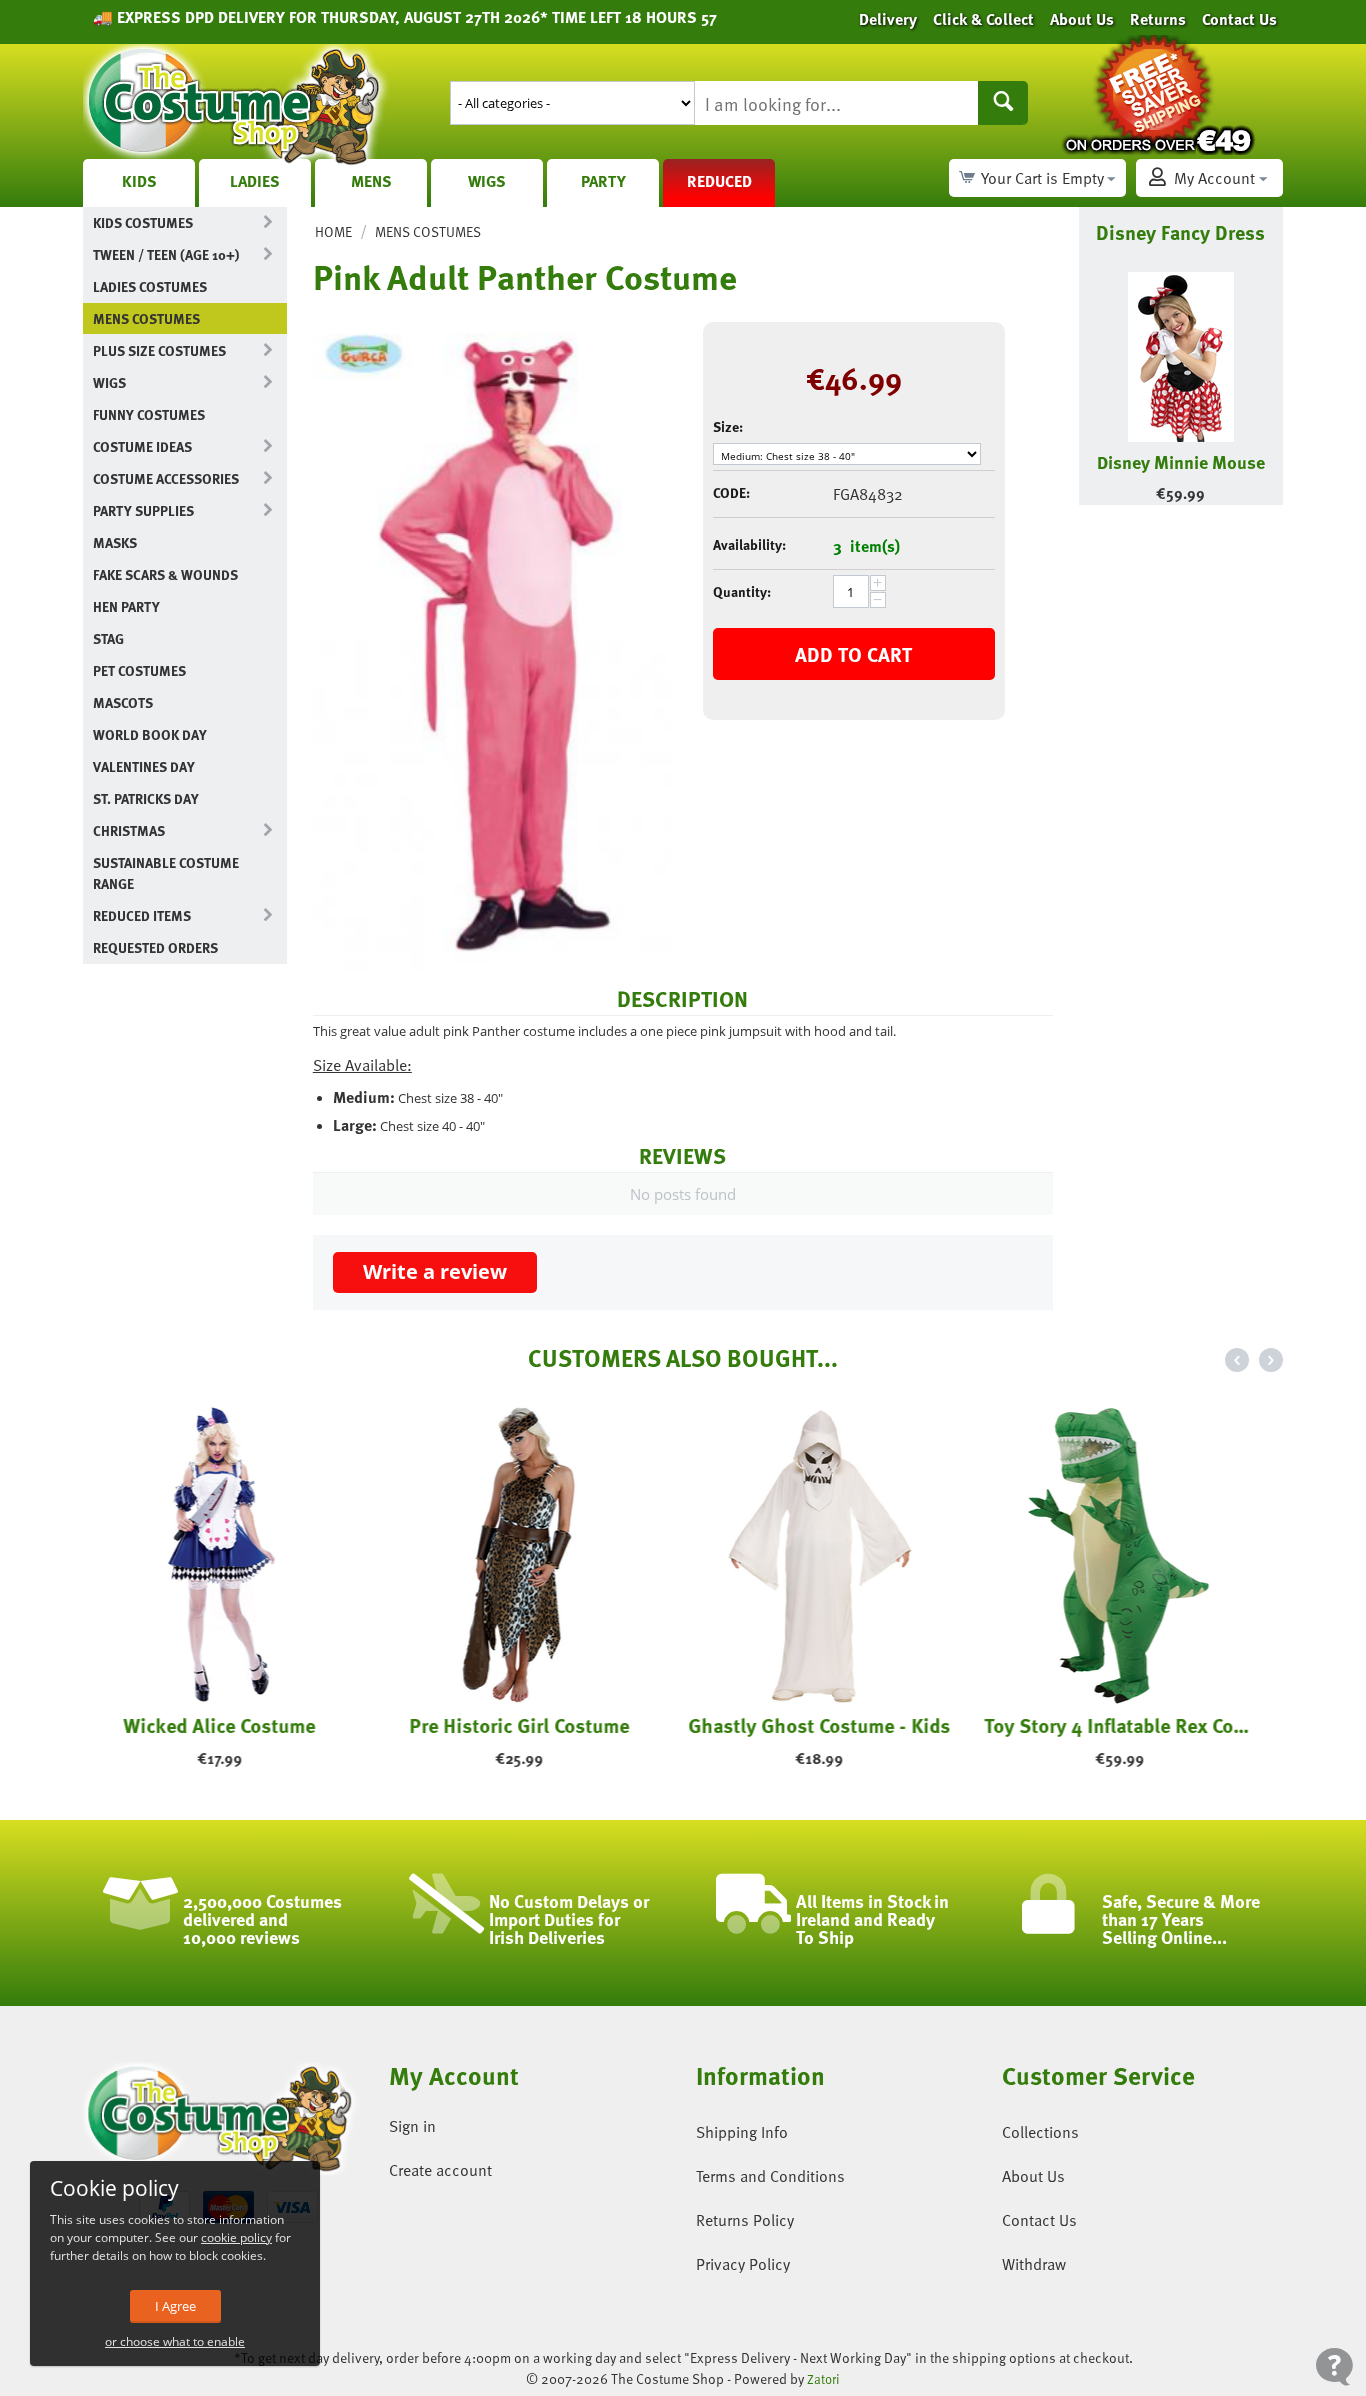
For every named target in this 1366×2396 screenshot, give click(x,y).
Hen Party (126, 606)
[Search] (1003, 103)
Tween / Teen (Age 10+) (166, 254)
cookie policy (236, 2237)
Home (333, 231)
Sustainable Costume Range (166, 873)
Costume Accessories (166, 478)
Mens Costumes (146, 318)
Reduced (719, 181)
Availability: (749, 544)
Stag (108, 638)
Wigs (487, 181)
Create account (440, 2170)
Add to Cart (853, 654)
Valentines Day (144, 766)
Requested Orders (155, 947)
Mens (371, 181)
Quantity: (742, 591)
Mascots (123, 702)
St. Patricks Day (146, 798)
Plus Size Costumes (159, 350)
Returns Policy (745, 2220)
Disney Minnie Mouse (1181, 461)
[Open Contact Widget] (1334, 2366)
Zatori (823, 2379)
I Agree (175, 2306)
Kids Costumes (143, 222)
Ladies (255, 181)
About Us (1033, 2176)
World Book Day (150, 734)
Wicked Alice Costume (233, 1725)
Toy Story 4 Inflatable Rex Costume (1133, 1725)
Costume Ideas (142, 446)
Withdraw (1034, 2264)
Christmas (129, 830)
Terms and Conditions (770, 2176)
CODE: (731, 492)
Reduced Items (142, 915)
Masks (115, 542)
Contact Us (1039, 2220)
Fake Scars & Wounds (165, 574)
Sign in (412, 2126)
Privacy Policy (743, 2264)
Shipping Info (742, 2132)
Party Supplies (143, 510)
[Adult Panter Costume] (493, 642)
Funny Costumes (149, 414)
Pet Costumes (139, 670)
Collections (1040, 2132)
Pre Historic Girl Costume (533, 1725)
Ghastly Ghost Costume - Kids (833, 1725)
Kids (139, 181)
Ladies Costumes (150, 286)
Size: (728, 426)
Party (603, 181)
